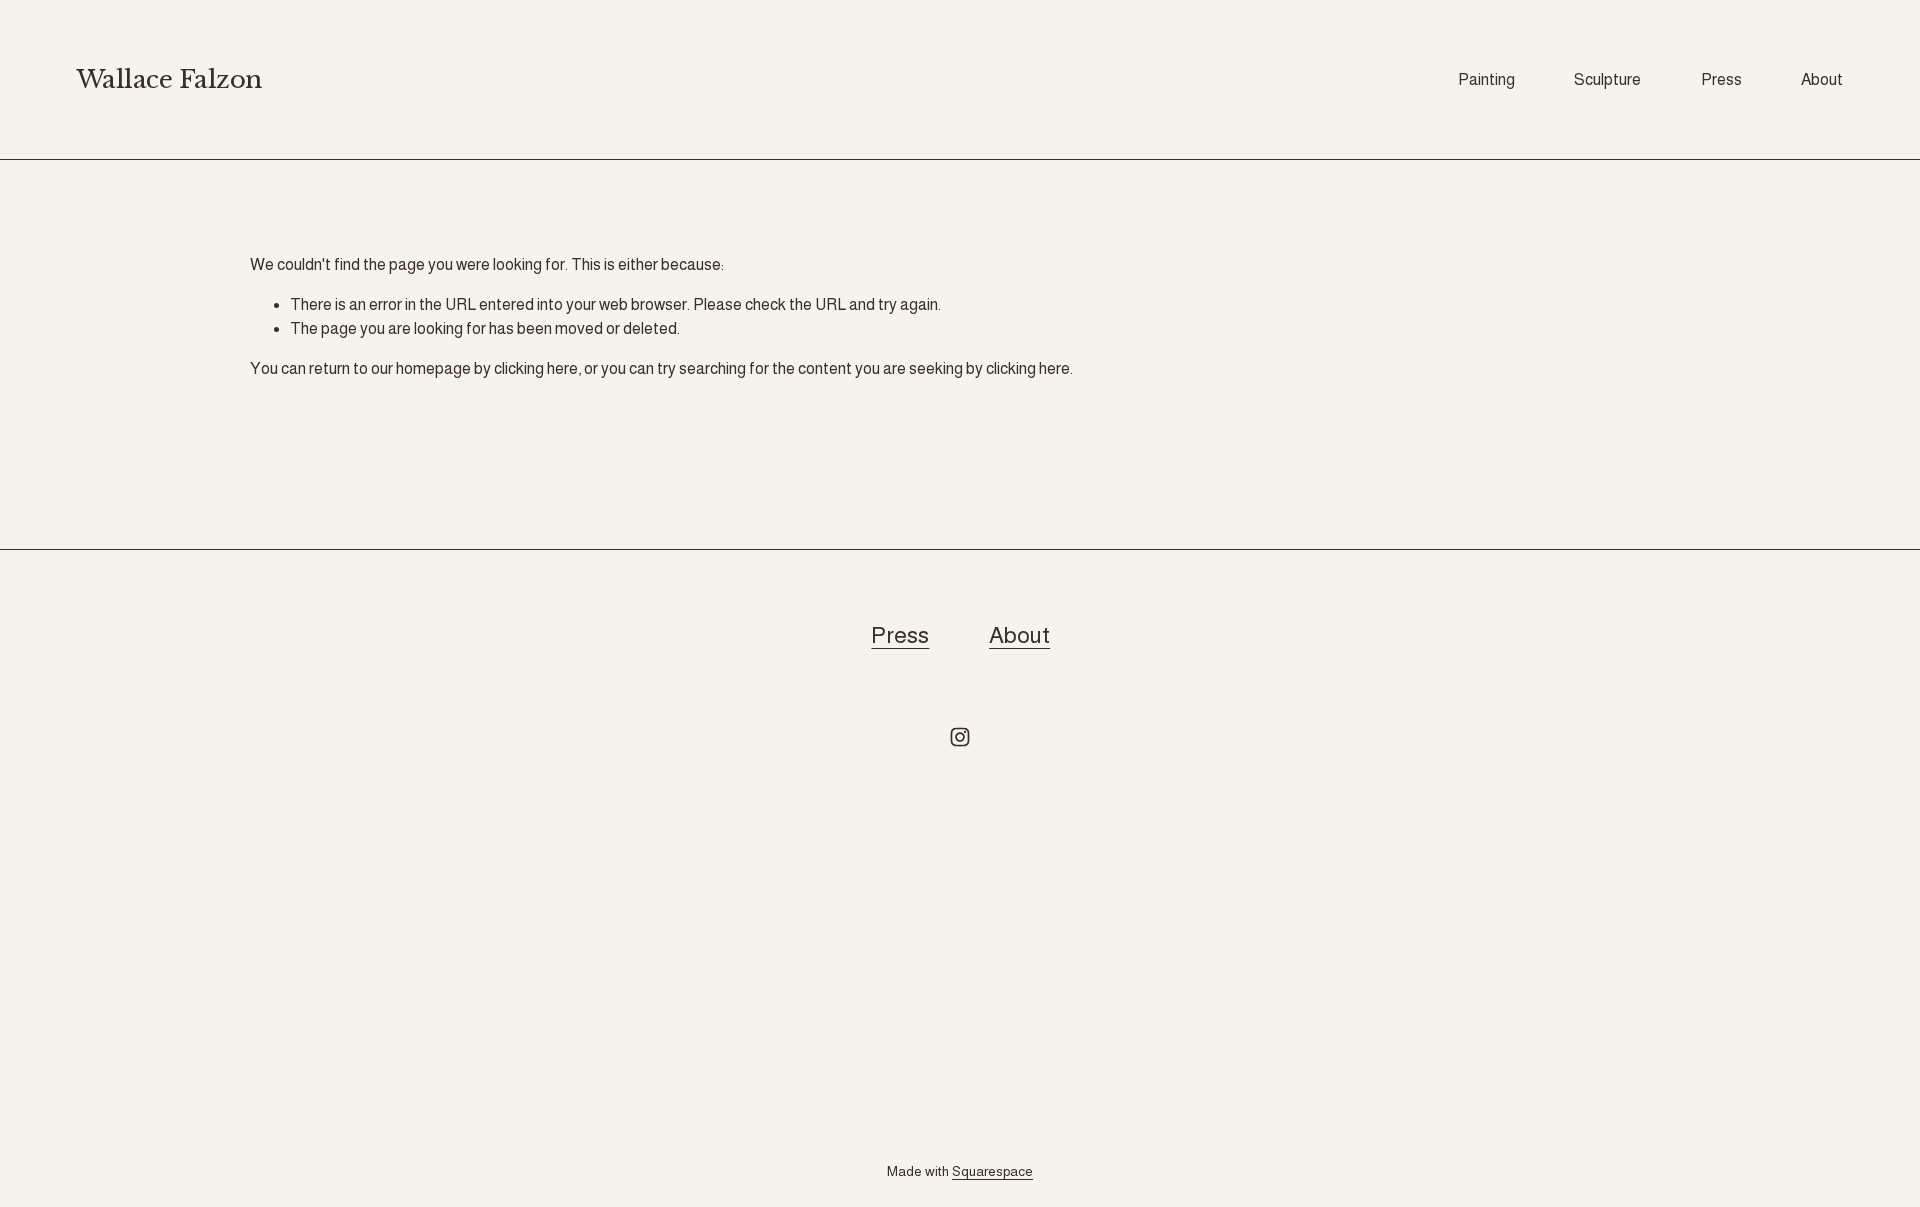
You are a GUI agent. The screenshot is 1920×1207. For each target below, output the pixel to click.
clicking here (536, 368)
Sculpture (1607, 79)
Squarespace (992, 1171)
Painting (1486, 79)
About (1822, 79)
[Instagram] (960, 737)
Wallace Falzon (169, 79)
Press (1721, 79)
